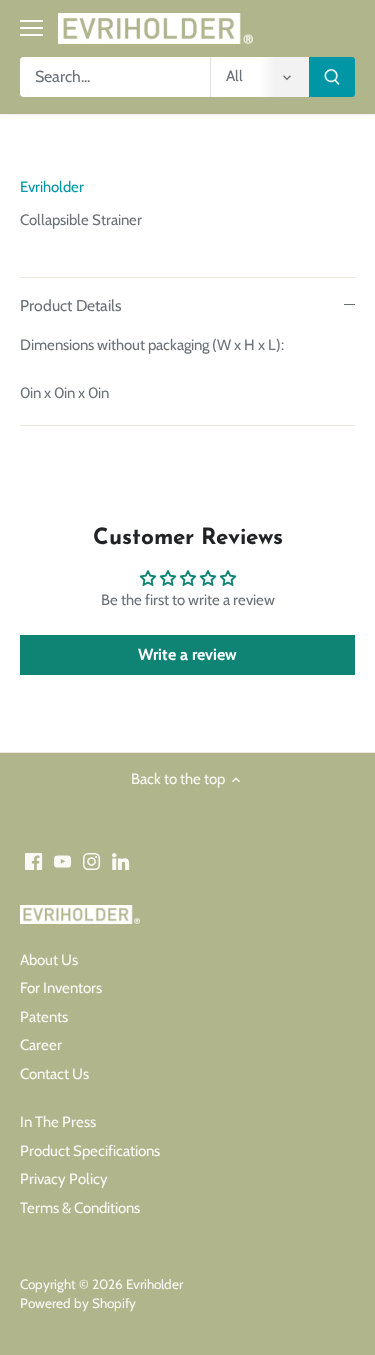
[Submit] (332, 77)
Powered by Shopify (78, 1303)
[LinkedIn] (120, 860)
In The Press (58, 1122)
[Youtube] (62, 860)
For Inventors (61, 988)
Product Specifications (90, 1151)
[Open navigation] (31, 28)
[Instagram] (91, 860)
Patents (44, 1017)
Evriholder (52, 187)
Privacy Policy (64, 1179)
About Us (49, 960)
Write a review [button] (187, 654)
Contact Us (54, 1074)
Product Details (71, 305)
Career (41, 1045)
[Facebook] (33, 860)
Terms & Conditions (80, 1208)
